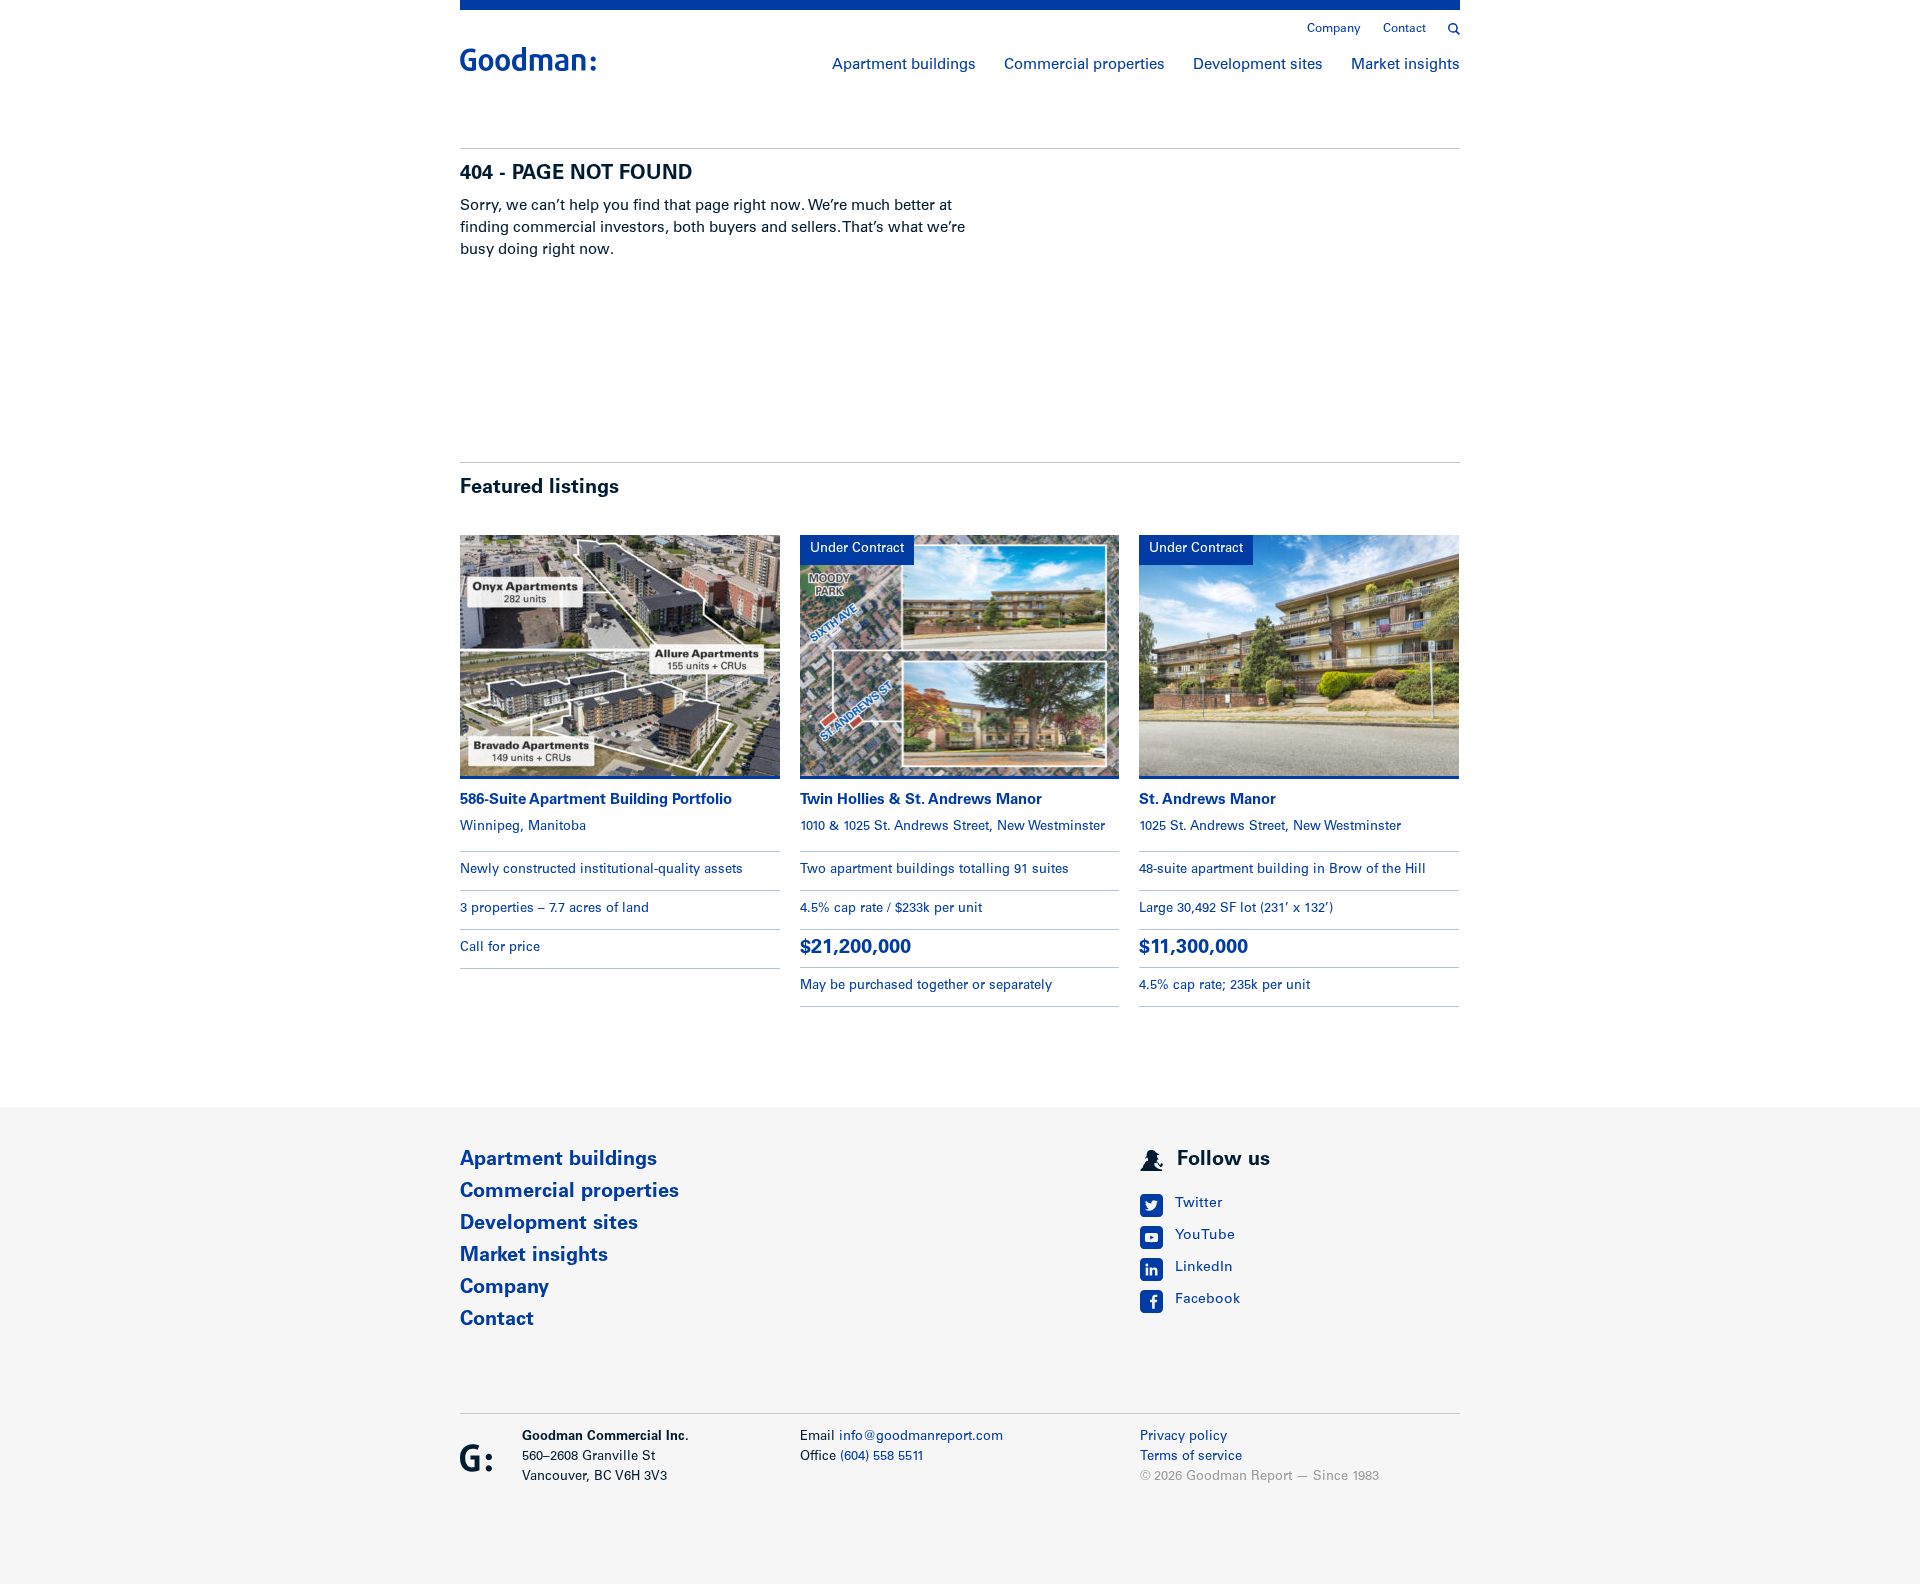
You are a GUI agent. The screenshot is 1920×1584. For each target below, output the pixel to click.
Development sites (1258, 65)
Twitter (1198, 1204)
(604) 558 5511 (882, 1457)
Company (1334, 29)
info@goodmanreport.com (921, 1437)
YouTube (1205, 1236)
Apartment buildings (904, 65)
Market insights (1405, 65)
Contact (1404, 29)
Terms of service (1191, 1457)
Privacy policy (1183, 1437)
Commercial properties (1084, 65)
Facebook (1207, 1300)
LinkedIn (1204, 1268)
